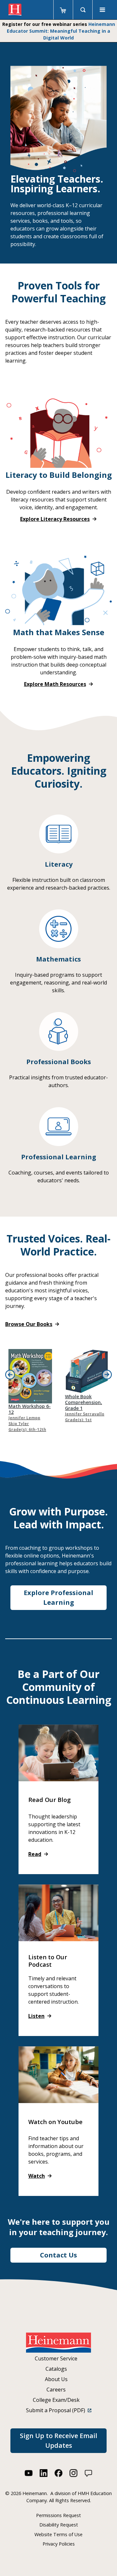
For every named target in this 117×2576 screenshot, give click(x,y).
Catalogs (56, 2369)
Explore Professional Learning (58, 1597)
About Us (56, 2379)
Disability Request (59, 2525)
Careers (56, 2390)
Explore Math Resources (55, 684)
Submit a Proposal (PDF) (57, 2410)
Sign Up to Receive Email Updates (58, 2441)
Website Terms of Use (58, 2534)
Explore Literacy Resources (55, 519)
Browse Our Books (29, 1324)
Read (35, 1854)
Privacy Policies (59, 2544)
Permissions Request (58, 2515)
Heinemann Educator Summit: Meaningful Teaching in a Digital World (61, 31)
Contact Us (58, 2255)
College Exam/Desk (56, 2400)
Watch (37, 2176)
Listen (36, 2016)
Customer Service (56, 2358)
